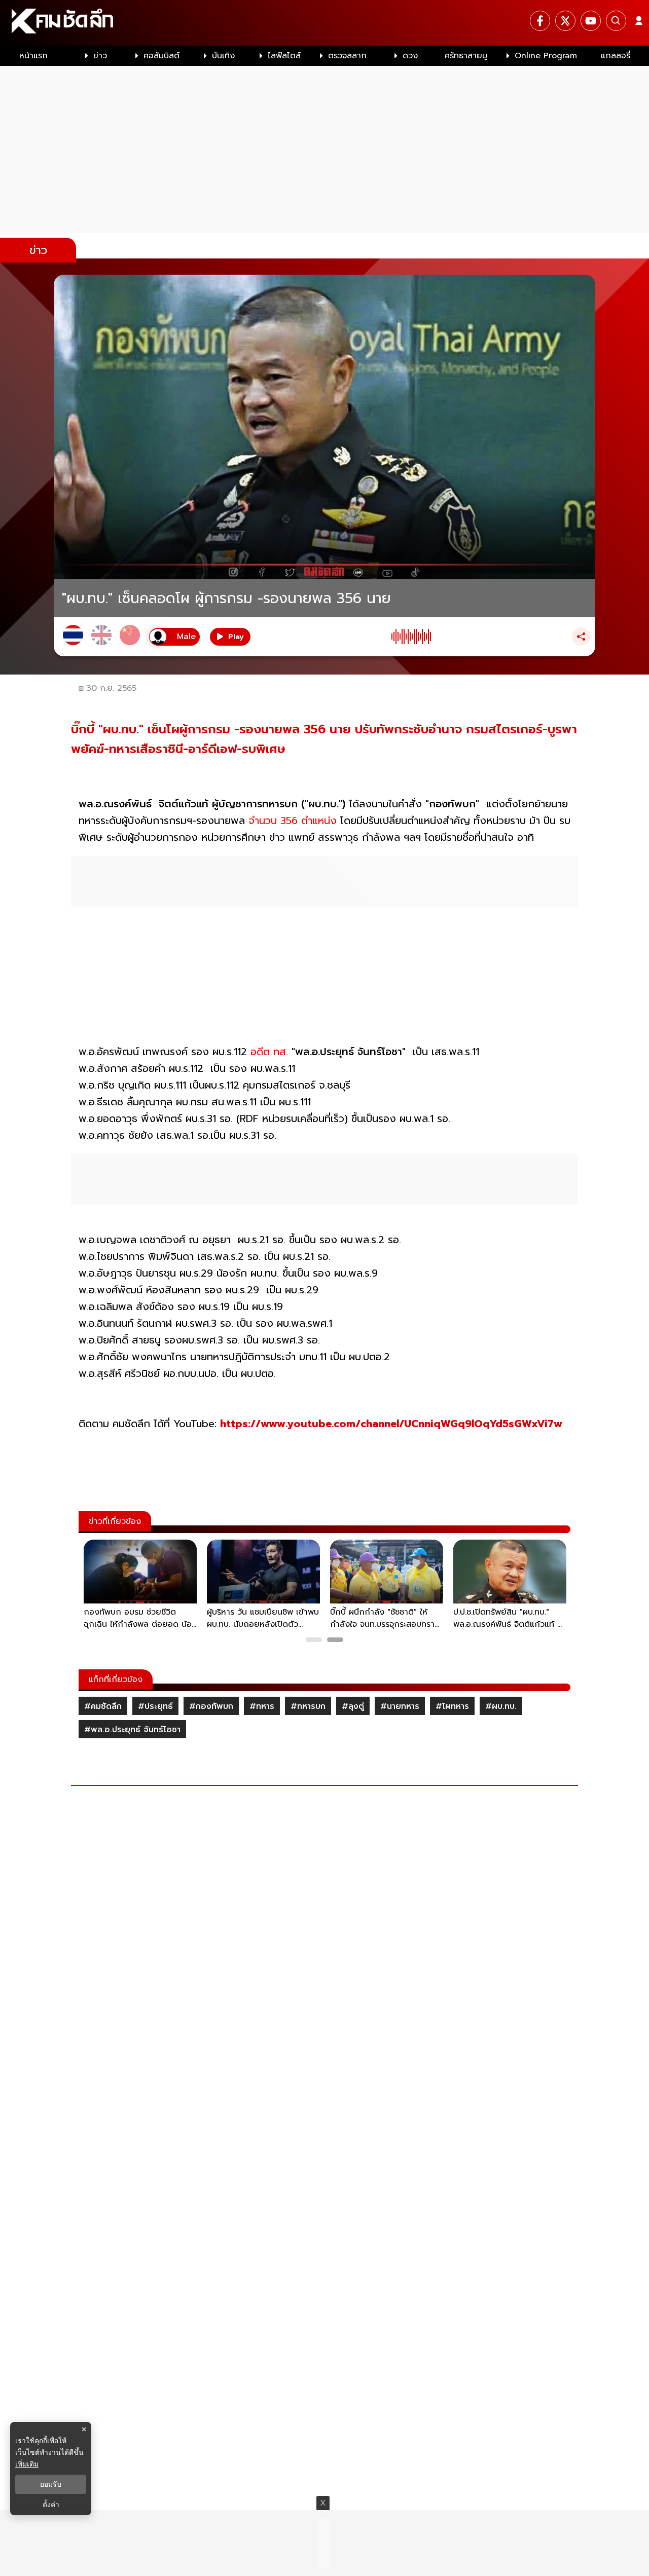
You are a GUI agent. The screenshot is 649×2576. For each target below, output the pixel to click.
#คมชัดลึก (103, 1706)
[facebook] (540, 21)
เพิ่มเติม (27, 2464)
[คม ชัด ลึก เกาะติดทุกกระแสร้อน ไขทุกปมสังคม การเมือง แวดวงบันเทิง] (324, 23)
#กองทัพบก (211, 1706)
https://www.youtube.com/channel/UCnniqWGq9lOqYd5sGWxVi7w (391, 1424)
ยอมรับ (51, 2484)
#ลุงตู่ (353, 1706)
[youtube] (591, 21)
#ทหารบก (308, 1706)
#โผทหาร (452, 1706)
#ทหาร (262, 1706)
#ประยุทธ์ (155, 1706)
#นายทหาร (400, 1706)
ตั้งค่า (51, 2505)
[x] (565, 21)
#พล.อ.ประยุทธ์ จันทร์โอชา (132, 1730)
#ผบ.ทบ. (501, 1706)
